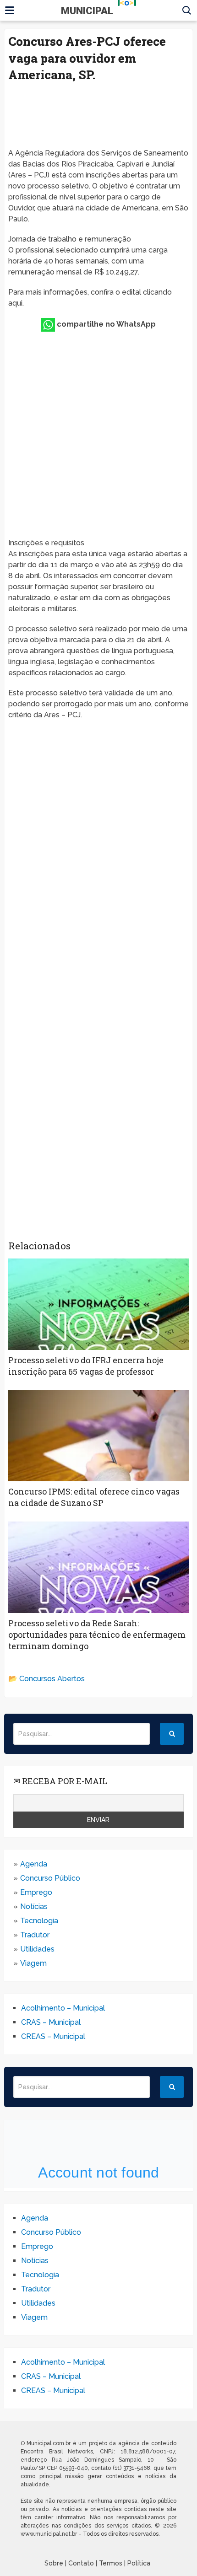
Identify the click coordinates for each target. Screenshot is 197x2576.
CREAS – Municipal (53, 2036)
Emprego (36, 1892)
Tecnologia (39, 1921)
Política (139, 2563)
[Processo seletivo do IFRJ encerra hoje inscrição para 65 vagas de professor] (98, 1304)
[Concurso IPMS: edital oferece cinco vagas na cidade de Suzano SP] (98, 1436)
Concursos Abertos (52, 1679)
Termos (111, 2563)
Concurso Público (50, 1878)
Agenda (34, 1864)
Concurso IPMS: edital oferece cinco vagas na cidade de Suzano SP (94, 1497)
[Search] (172, 1734)
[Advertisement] (98, 118)
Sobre (54, 2563)
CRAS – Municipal (51, 2022)
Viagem (33, 1963)
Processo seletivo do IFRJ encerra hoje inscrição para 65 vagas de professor (86, 1366)
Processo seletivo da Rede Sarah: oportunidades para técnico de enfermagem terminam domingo (97, 1635)
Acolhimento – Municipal (63, 2008)
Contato (81, 2563)
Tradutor (35, 1935)
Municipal (98, 11)
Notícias (34, 1906)
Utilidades (37, 1949)
